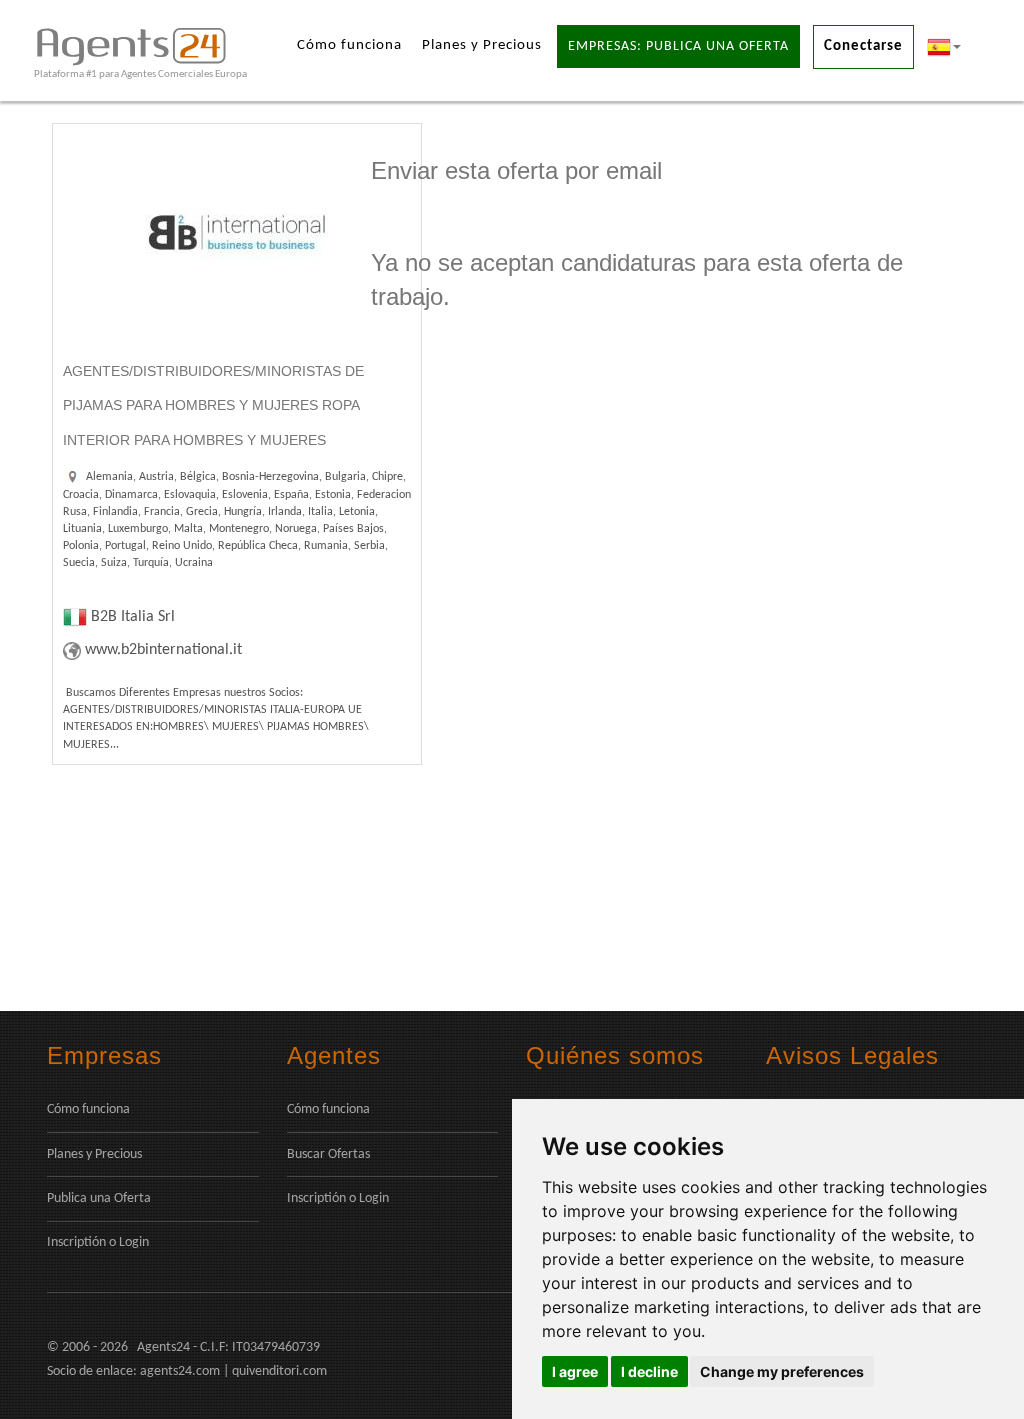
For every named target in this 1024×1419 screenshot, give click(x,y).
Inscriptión (76, 1242)
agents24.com (180, 1371)
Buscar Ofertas (328, 1154)
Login (134, 1242)
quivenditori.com (279, 1371)
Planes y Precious (482, 45)
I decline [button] (649, 1371)
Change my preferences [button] (782, 1371)
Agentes (334, 1055)
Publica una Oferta (99, 1198)
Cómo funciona (349, 45)
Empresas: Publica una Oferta (678, 46)
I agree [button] (575, 1371)
